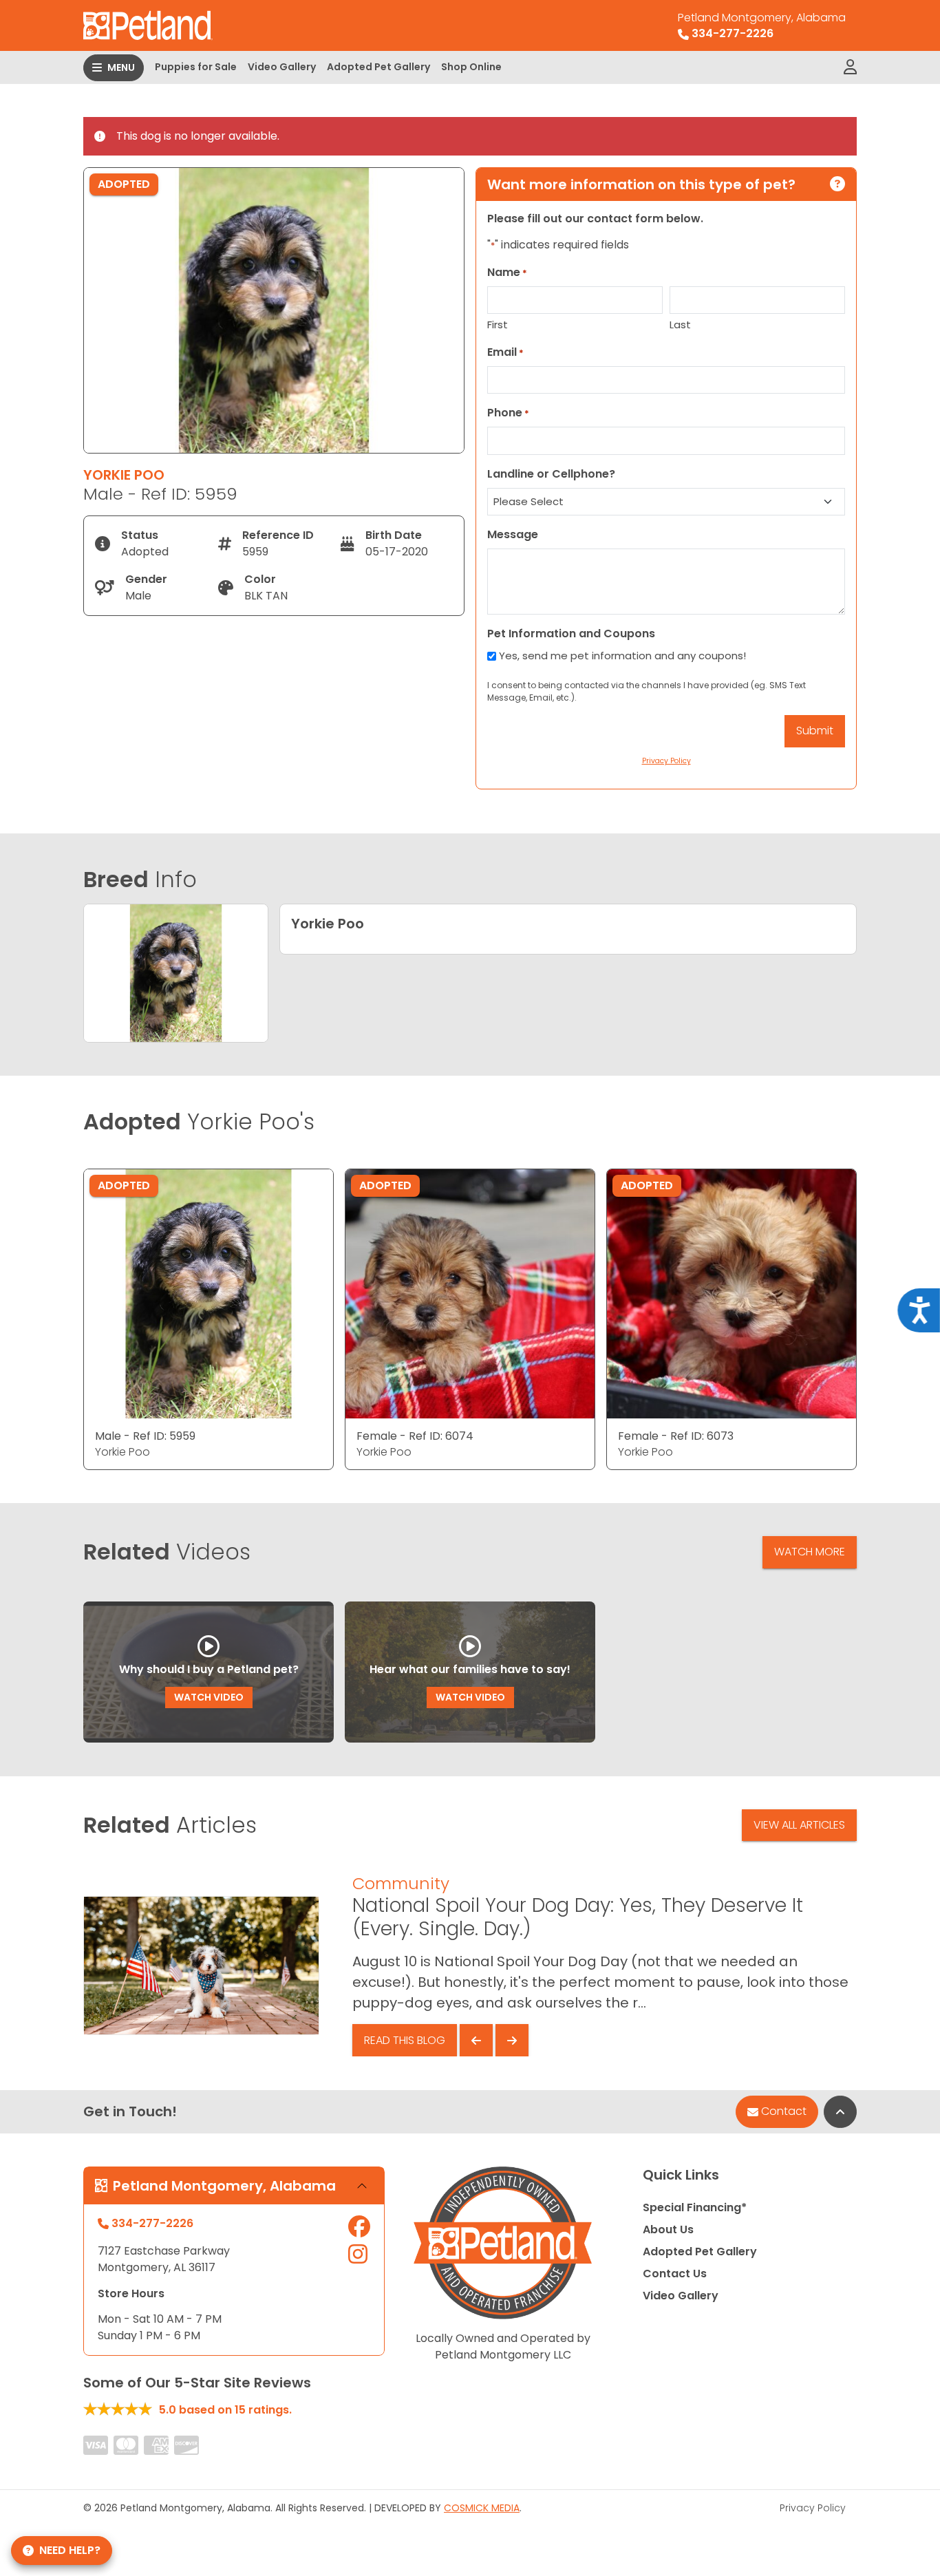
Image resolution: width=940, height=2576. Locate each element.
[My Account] (850, 67)
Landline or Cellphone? (551, 474)
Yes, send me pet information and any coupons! (622, 656)
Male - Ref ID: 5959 (145, 1436)
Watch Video (209, 1697)
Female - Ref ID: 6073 (676, 1436)
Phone (508, 413)
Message (513, 534)
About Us (668, 2229)
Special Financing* (695, 2207)
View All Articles (799, 1825)
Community (401, 1883)
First (498, 324)
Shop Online (471, 67)
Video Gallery (282, 67)
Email (505, 352)
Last (680, 324)
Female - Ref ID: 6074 (415, 1436)
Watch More (810, 1552)
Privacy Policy (813, 2508)
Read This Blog (405, 2040)
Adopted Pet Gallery (378, 67)
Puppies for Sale (196, 67)
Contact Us (675, 2274)
